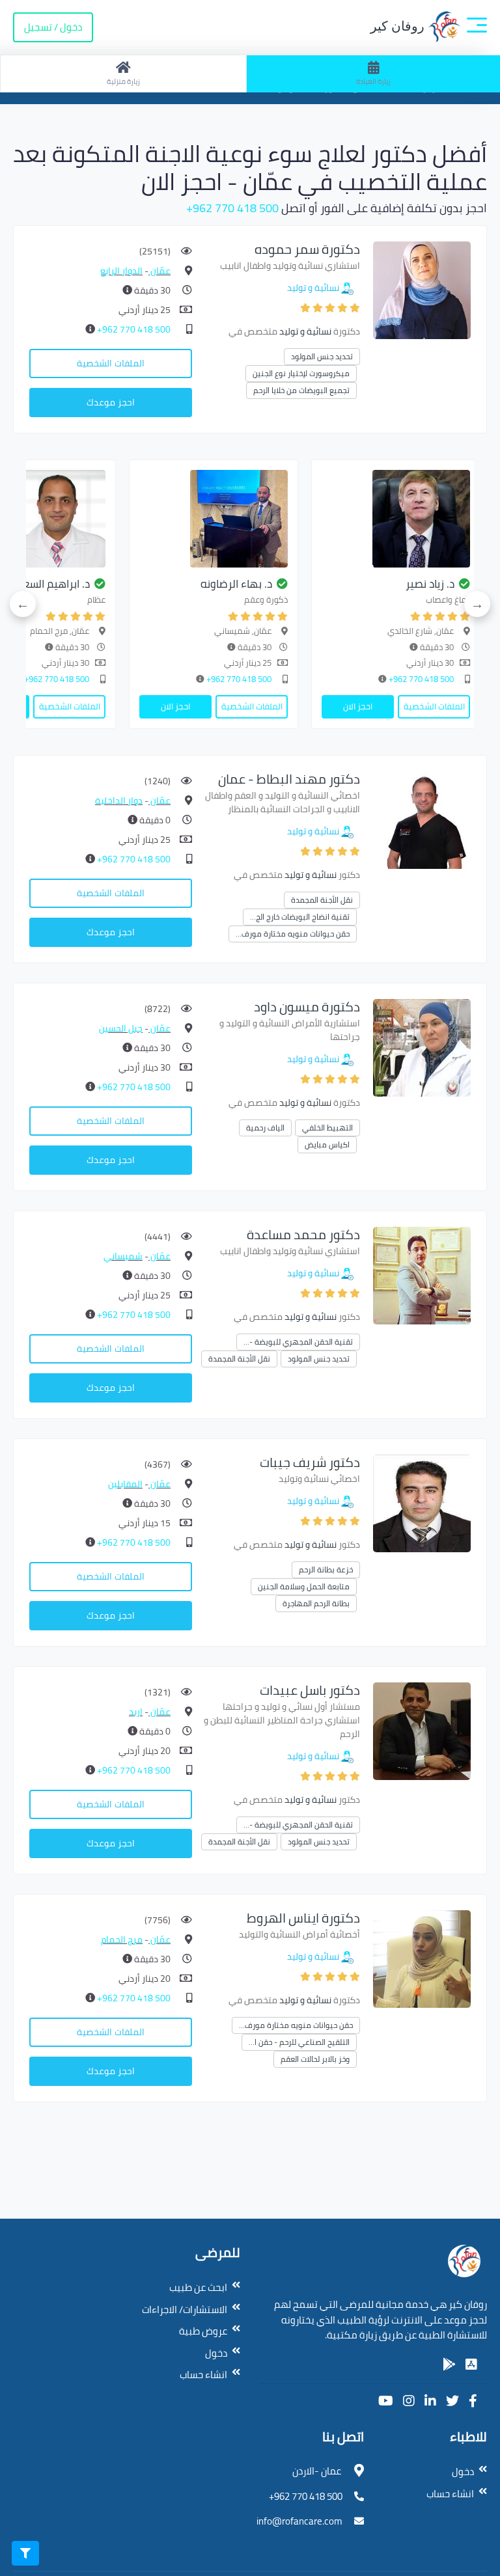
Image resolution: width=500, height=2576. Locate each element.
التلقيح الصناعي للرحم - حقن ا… (299, 2042)
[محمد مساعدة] (422, 1275)
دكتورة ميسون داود (307, 1007)
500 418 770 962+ (232, 208)
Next (23, 604)
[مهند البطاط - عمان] (422, 819)
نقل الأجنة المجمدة (322, 900)
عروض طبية (203, 2331)
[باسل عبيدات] (422, 1730)
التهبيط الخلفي (327, 1128)
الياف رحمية (265, 1128)
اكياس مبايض (327, 1144)
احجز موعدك (111, 402)
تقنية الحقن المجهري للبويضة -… (298, 1342)
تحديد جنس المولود (322, 356)
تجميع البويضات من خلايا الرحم (301, 390)
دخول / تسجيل (53, 27)
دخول (216, 2353)
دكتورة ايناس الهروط (303, 1918)
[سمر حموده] (422, 289)
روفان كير (399, 26)
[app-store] (471, 2364)
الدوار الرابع (121, 271)
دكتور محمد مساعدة (303, 1234)
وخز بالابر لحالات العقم (315, 2059)
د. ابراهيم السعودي (46, 584)
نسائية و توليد (313, 288)
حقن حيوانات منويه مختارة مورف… (293, 934)
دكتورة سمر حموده (307, 249)
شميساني (123, 1256)
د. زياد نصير (430, 584)
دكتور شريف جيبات (310, 1462)
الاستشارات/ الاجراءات (185, 2309)
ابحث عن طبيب (198, 2287)
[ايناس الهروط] (422, 1958)
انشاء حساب (203, 2375)
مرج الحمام (122, 1939)
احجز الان (358, 706)
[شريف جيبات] (422, 1502)
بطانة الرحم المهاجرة (316, 1603)
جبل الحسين (121, 1028)
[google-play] (449, 2364)
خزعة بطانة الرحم (326, 1569)
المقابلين (125, 1484)
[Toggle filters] (25, 2553)
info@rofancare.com (299, 2521)
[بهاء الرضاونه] (214, 519)
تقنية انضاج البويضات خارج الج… (300, 917)
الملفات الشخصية (111, 363)
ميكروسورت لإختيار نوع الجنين (301, 373)
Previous (477, 604)
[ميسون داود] (422, 1047)
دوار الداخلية (119, 801)
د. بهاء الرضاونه (236, 584)
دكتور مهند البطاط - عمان (289, 779)
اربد (136, 1712)
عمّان (160, 271)
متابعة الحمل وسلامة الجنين (304, 1586)
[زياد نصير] (396, 519)
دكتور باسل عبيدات (310, 1690)
